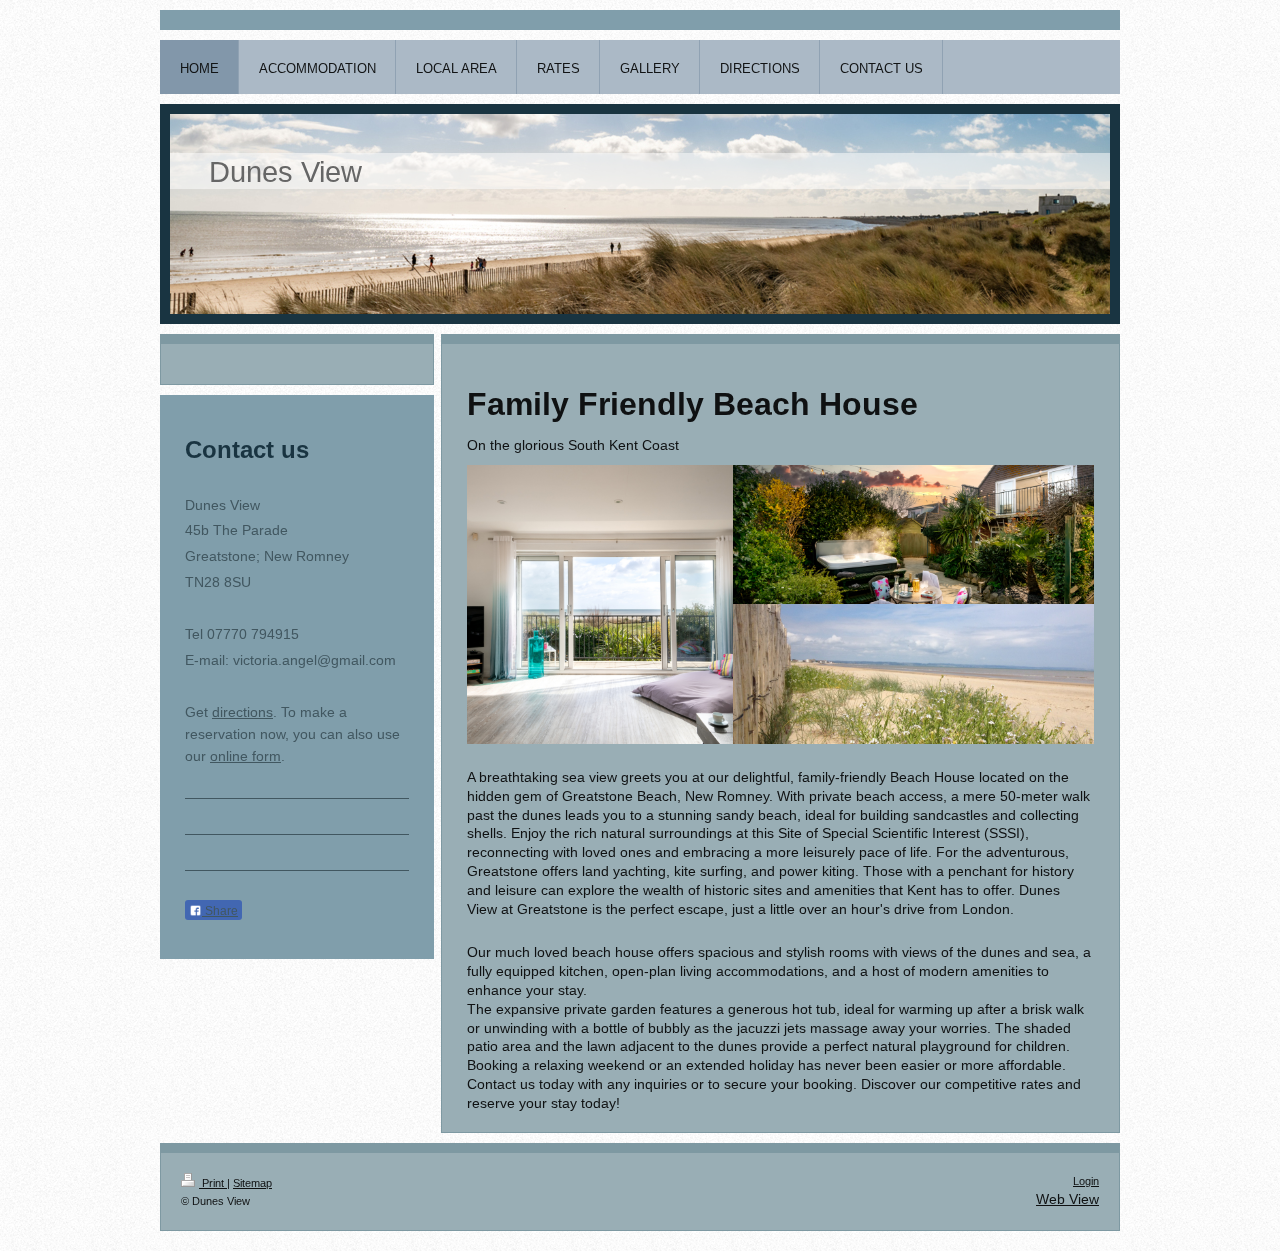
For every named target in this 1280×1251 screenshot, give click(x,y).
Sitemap (252, 1183)
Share (220, 911)
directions (242, 712)
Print (213, 1183)
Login (1086, 1181)
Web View (1067, 1199)
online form (245, 756)
